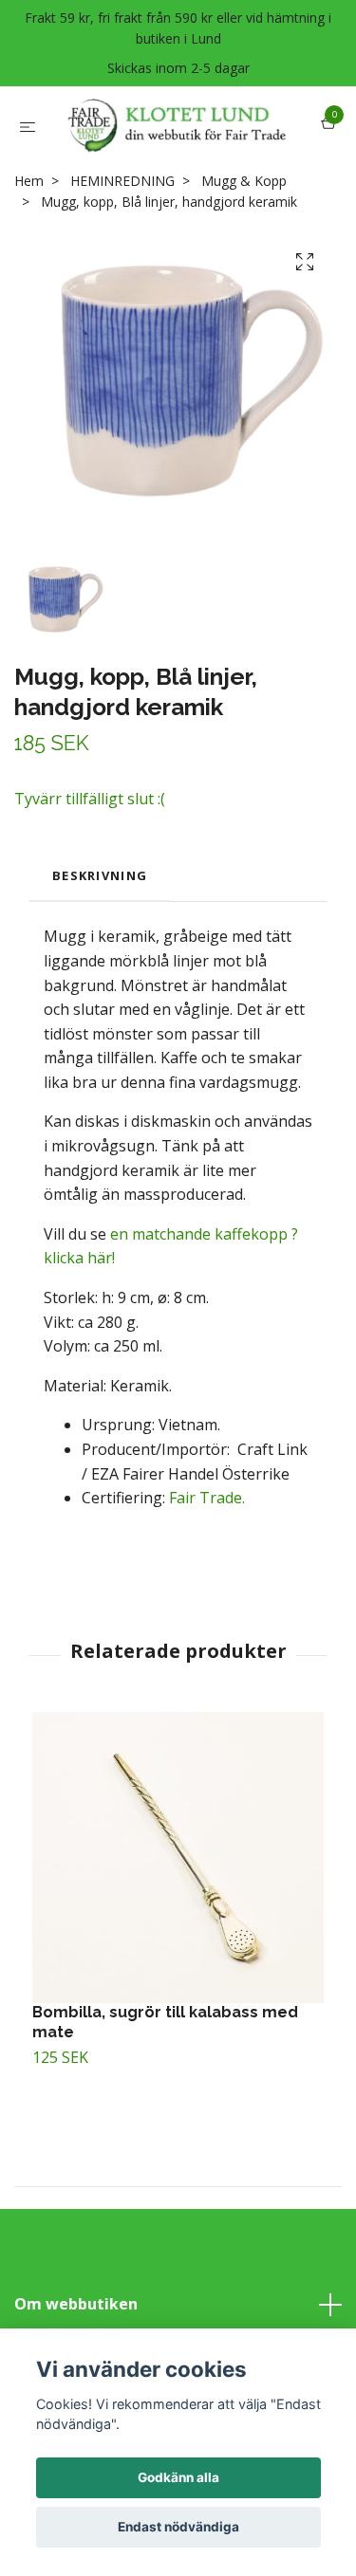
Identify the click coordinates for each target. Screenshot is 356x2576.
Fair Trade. (205, 1561)
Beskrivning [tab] (100, 939)
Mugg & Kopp (244, 243)
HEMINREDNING (122, 243)
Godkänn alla (178, 2477)
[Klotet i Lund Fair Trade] (168, 156)
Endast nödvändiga (178, 2527)
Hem (29, 243)
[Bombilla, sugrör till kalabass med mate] (178, 1920)
